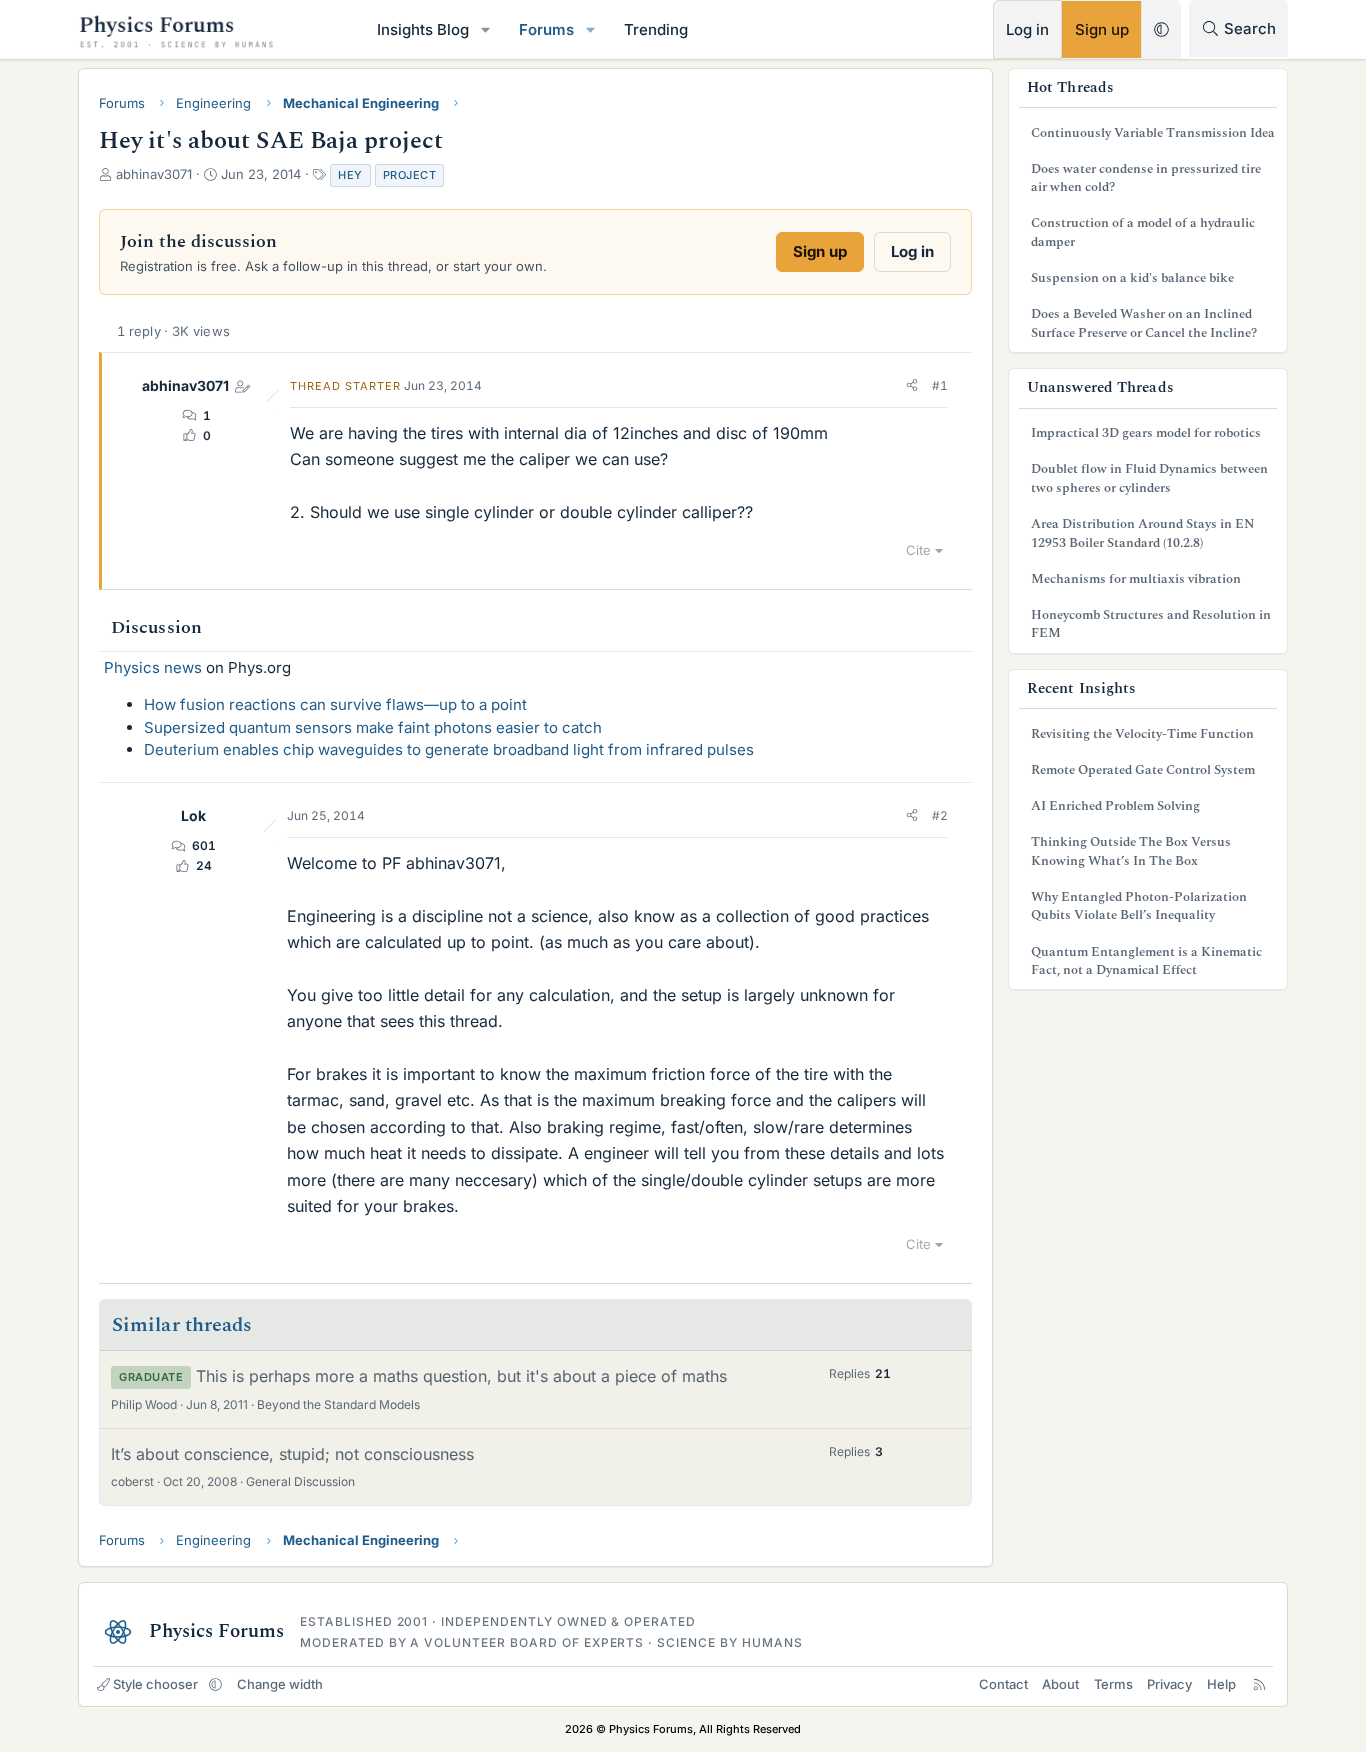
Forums (546, 29)
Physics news (153, 667)
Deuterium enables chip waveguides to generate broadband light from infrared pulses (449, 749)
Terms (1113, 1684)
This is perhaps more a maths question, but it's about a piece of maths (461, 1376)
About (1060, 1684)
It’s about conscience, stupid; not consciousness (292, 1454)
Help (1221, 1684)
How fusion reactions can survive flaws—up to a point (335, 704)
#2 (940, 815)
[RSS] (1259, 1684)
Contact (1003, 1684)
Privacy (1169, 1684)
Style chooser (155, 1684)
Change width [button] (280, 1684)
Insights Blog (423, 29)
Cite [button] (918, 550)
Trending (656, 29)
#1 (940, 385)
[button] (486, 29)
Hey (350, 175)
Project (410, 175)
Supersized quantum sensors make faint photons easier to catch (373, 727)
